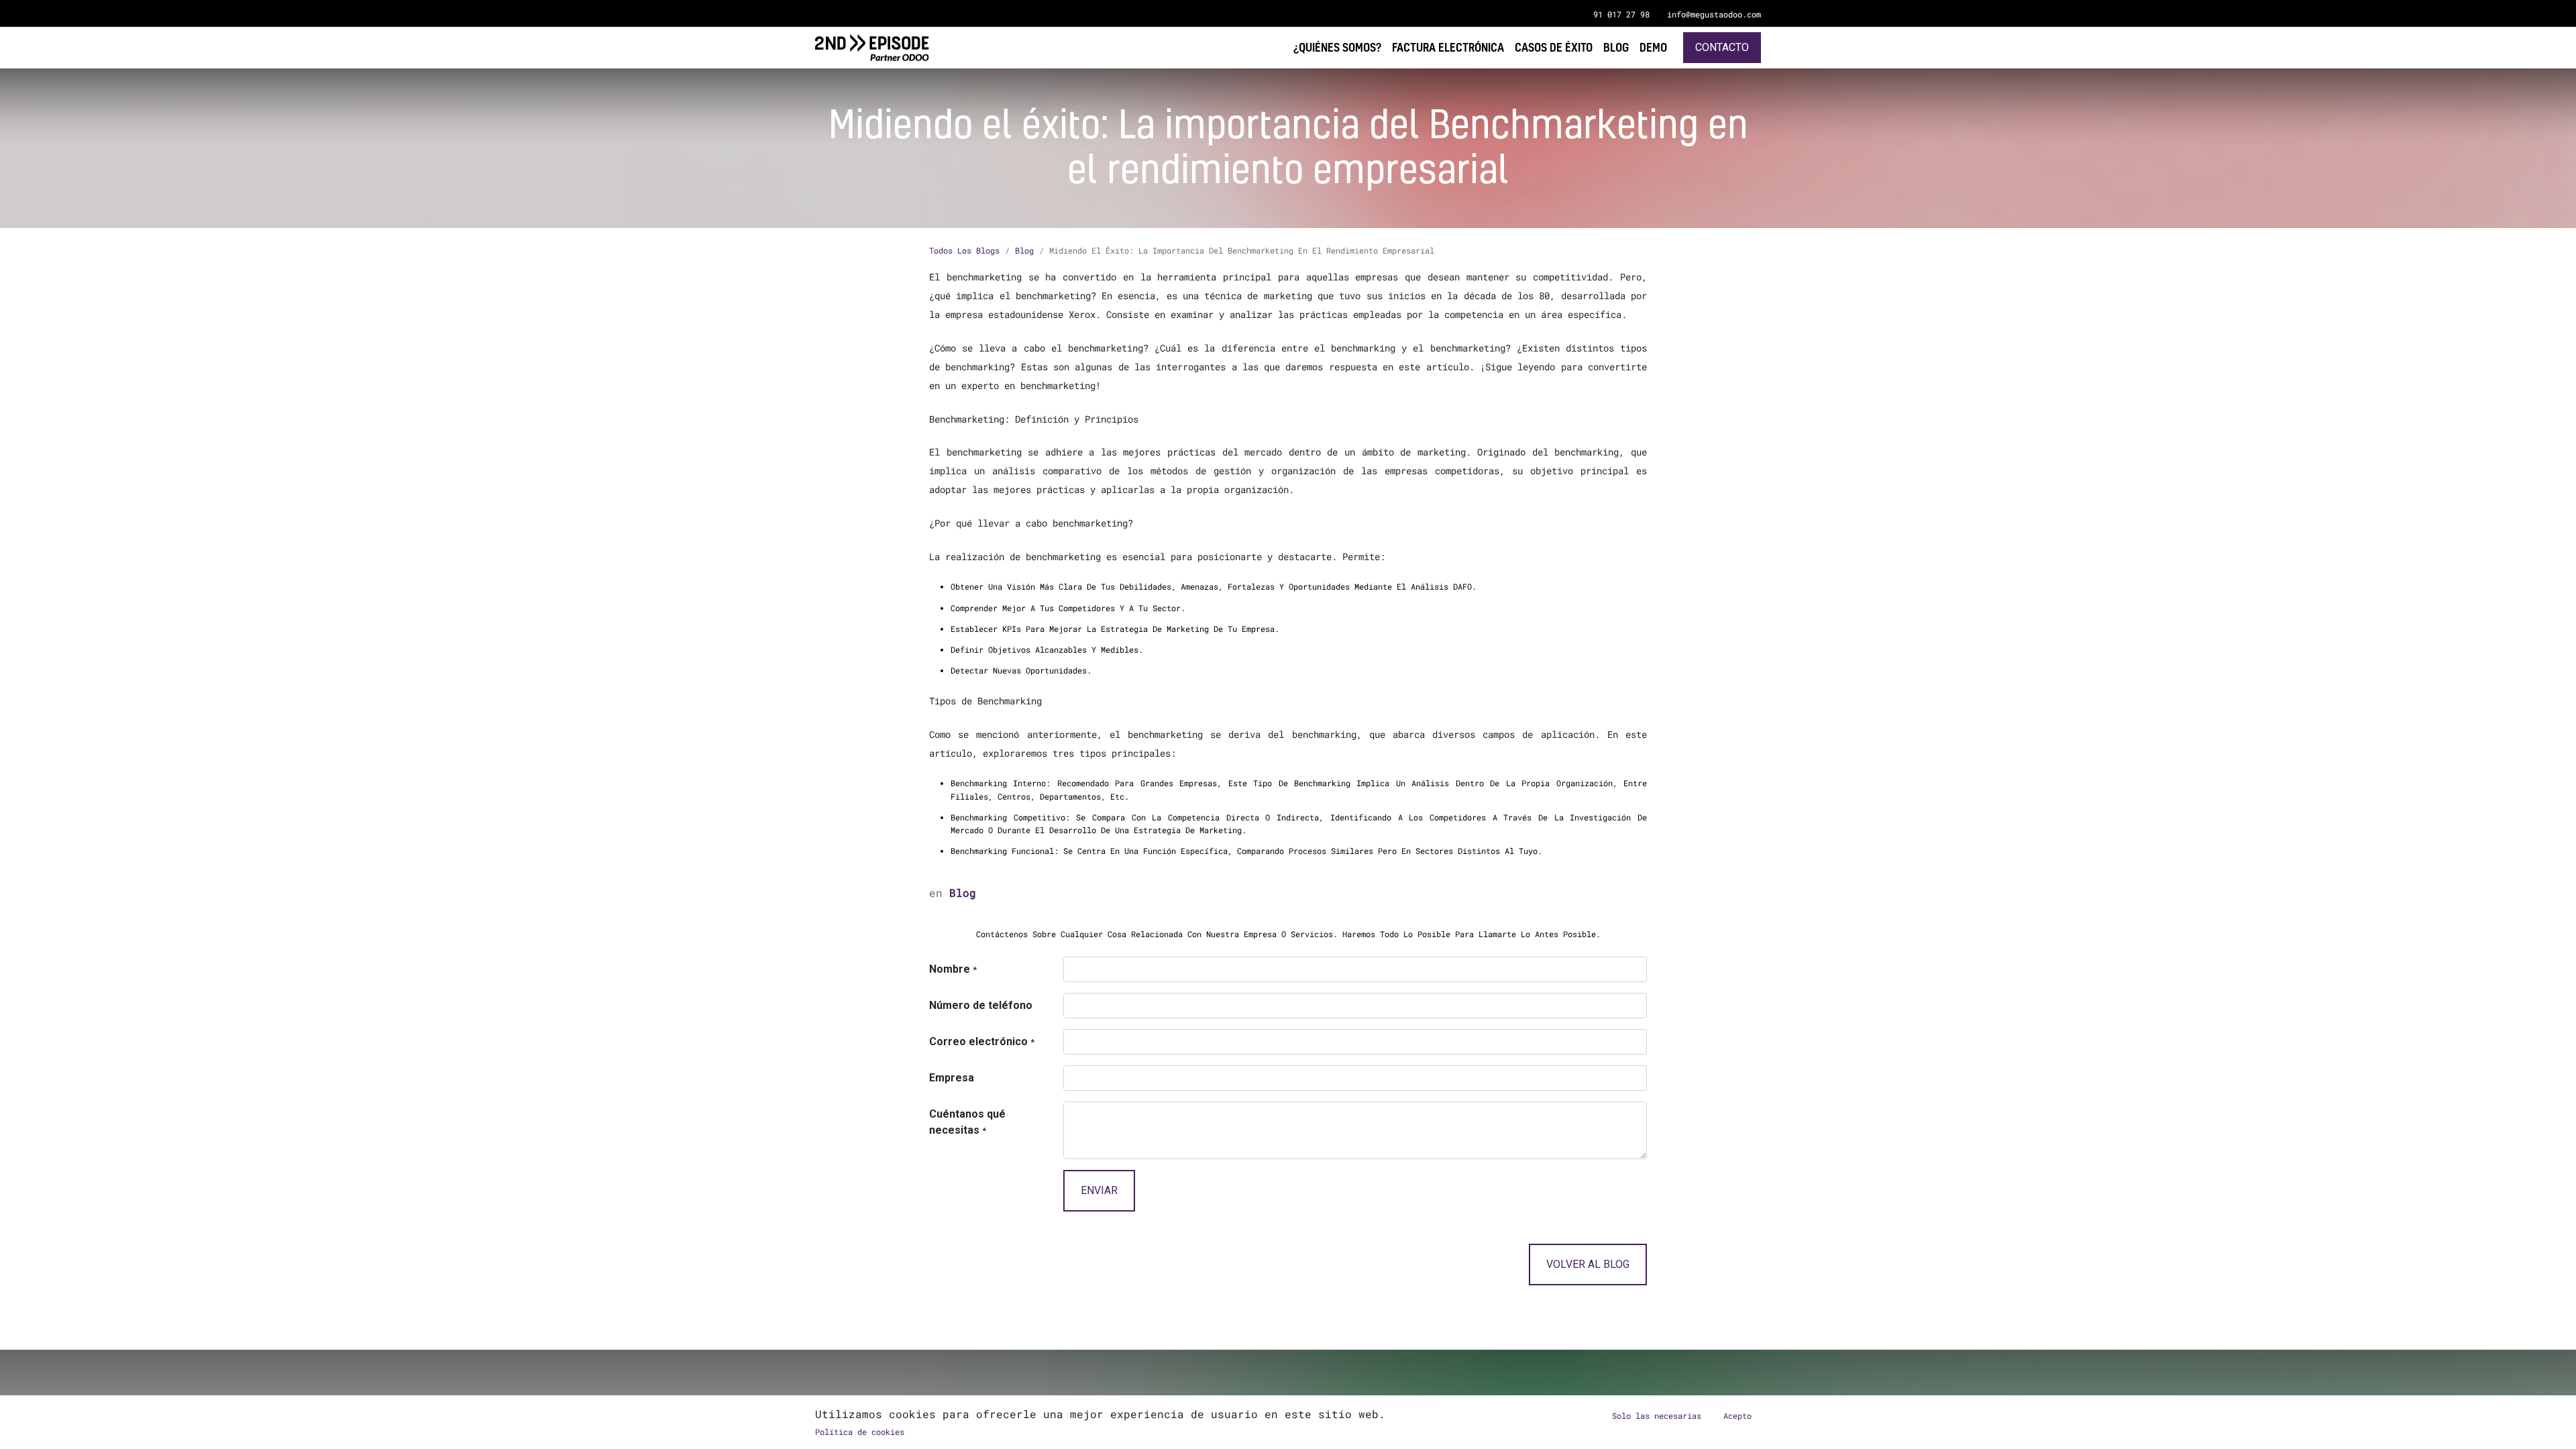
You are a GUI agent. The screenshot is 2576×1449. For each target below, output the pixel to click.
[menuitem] (1653, 47)
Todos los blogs (964, 250)
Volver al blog (1588, 1264)
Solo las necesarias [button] (1657, 1415)
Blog (1024, 250)
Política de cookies (860, 1432)
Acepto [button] (1737, 1415)
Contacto (1722, 47)
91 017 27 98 (1621, 14)
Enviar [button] (1099, 1190)
